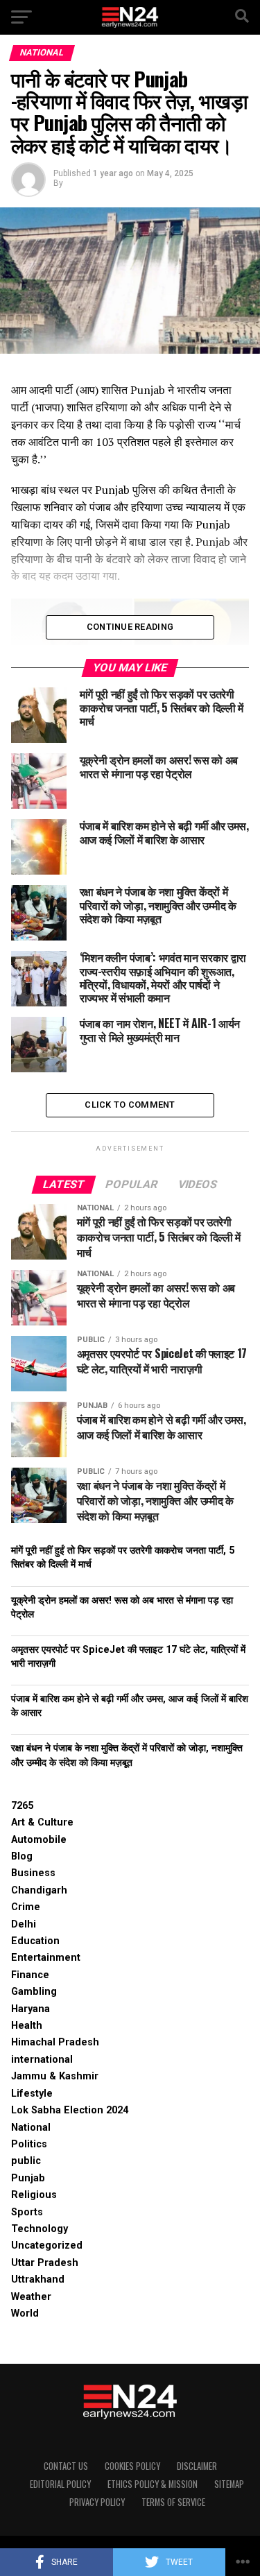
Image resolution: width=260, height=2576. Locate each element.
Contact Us (66, 2466)
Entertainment (46, 1958)
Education (35, 1941)
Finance (30, 1975)
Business (33, 1873)
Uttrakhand (38, 2279)
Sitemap (229, 2484)
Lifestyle (32, 2094)
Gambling (34, 1992)
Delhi (24, 1924)
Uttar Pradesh (45, 2263)
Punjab (28, 2178)
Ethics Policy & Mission (153, 2484)
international (42, 2060)
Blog (22, 1856)
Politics (29, 2144)
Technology (40, 2229)
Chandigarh (39, 1890)
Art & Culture (42, 1822)
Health (27, 2026)
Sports (27, 2212)
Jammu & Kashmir (55, 2076)
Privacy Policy (97, 2502)
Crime (26, 1907)
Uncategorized (47, 2246)
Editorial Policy (60, 2484)
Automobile (39, 1840)
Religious (34, 2195)
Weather (31, 2297)
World (25, 2313)
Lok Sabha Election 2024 (70, 2110)
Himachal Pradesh (55, 2042)
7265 (22, 1806)
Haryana (31, 2009)
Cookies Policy (132, 2466)
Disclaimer (197, 2466)
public (26, 2161)
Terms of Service (173, 2502)
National (31, 2128)
